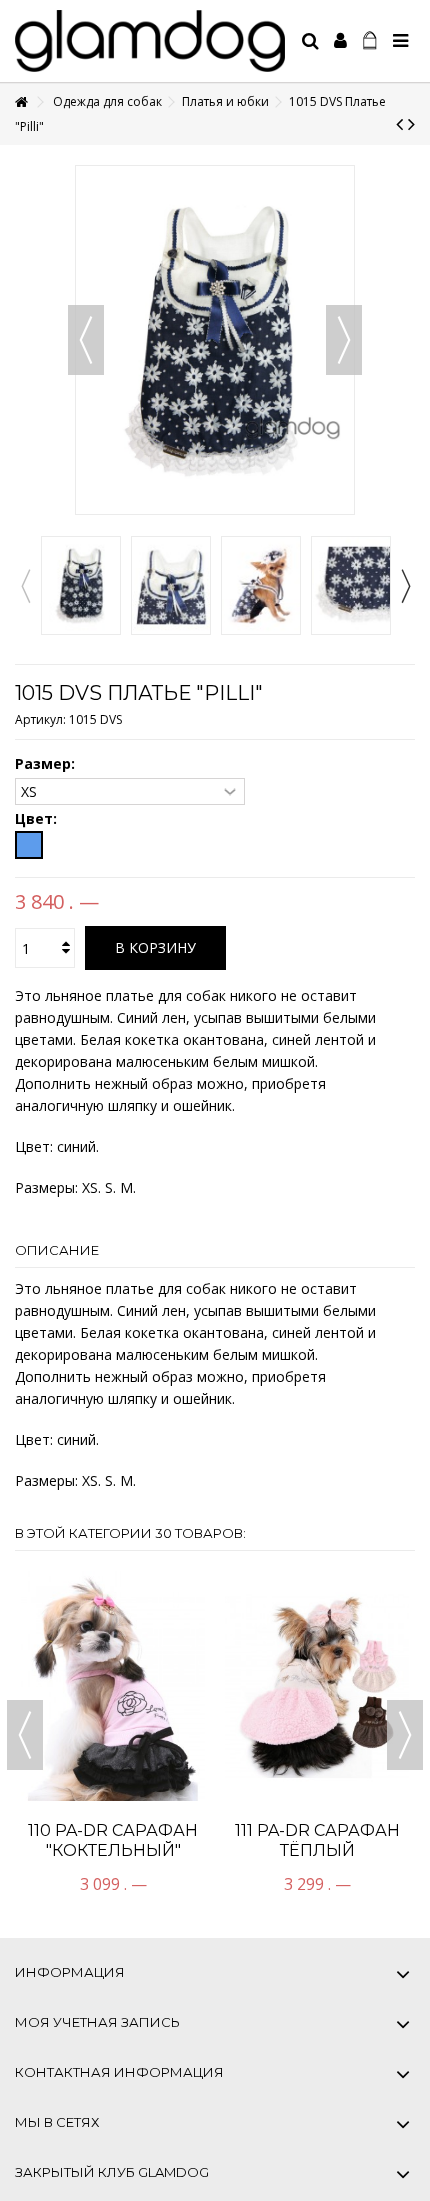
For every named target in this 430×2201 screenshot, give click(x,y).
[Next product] (411, 124)
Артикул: (40, 719)
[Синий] (29, 845)
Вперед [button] (344, 340)
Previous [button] (25, 586)
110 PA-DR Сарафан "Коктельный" (113, 1840)
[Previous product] (399, 124)
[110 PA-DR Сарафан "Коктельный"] (113, 1686)
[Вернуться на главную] (21, 102)
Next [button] (405, 586)
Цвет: (38, 819)
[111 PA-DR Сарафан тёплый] (317, 1686)
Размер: (47, 764)
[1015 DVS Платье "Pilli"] (81, 586)
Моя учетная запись (97, 2022)
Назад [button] (86, 340)
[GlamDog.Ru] (150, 41)
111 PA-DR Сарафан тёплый (317, 1840)
